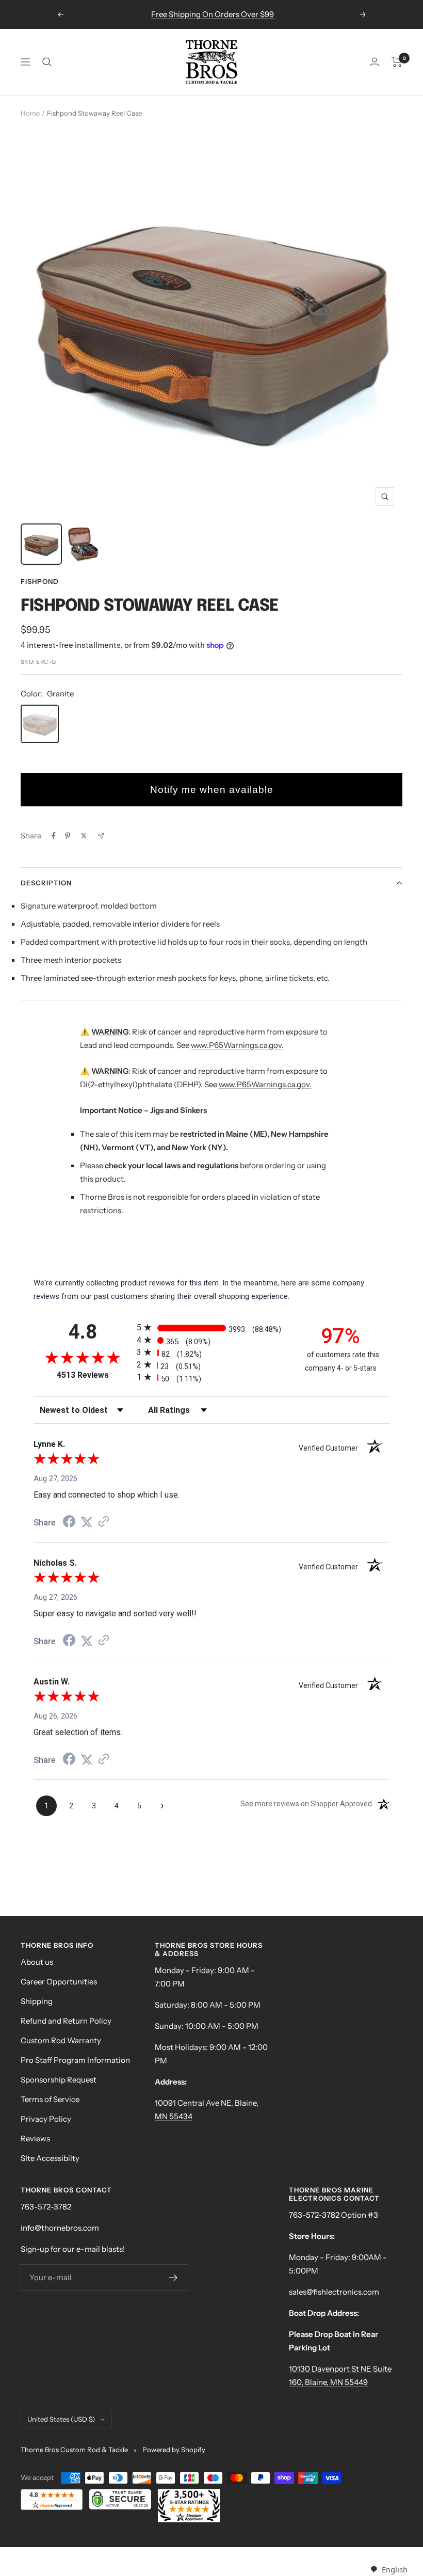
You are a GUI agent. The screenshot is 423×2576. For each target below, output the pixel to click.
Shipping (37, 2001)
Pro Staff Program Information (75, 2060)
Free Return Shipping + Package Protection (213, 14)
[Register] (174, 2278)
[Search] (47, 62)
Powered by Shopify (174, 2450)
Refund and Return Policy (66, 2021)
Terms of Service (50, 2099)
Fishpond (40, 581)
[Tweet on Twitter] (84, 836)
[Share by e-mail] (101, 836)
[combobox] (389, 2570)
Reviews (35, 2138)
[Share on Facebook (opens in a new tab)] (69, 1523)
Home (30, 113)
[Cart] (397, 62)
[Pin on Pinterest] (68, 836)
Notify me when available (212, 790)
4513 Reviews (94, 1375)
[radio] (211, 1327)
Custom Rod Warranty (61, 2040)
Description (46, 883)
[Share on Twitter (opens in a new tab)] (87, 1522)
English (394, 2569)
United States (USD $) (61, 2419)
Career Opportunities (59, 1982)
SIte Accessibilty (50, 2158)
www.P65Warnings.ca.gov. (237, 1045)
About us (37, 1962)
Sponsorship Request (59, 2080)
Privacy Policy (46, 2119)
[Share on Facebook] (54, 836)
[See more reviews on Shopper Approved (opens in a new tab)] (104, 1522)
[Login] (375, 62)
